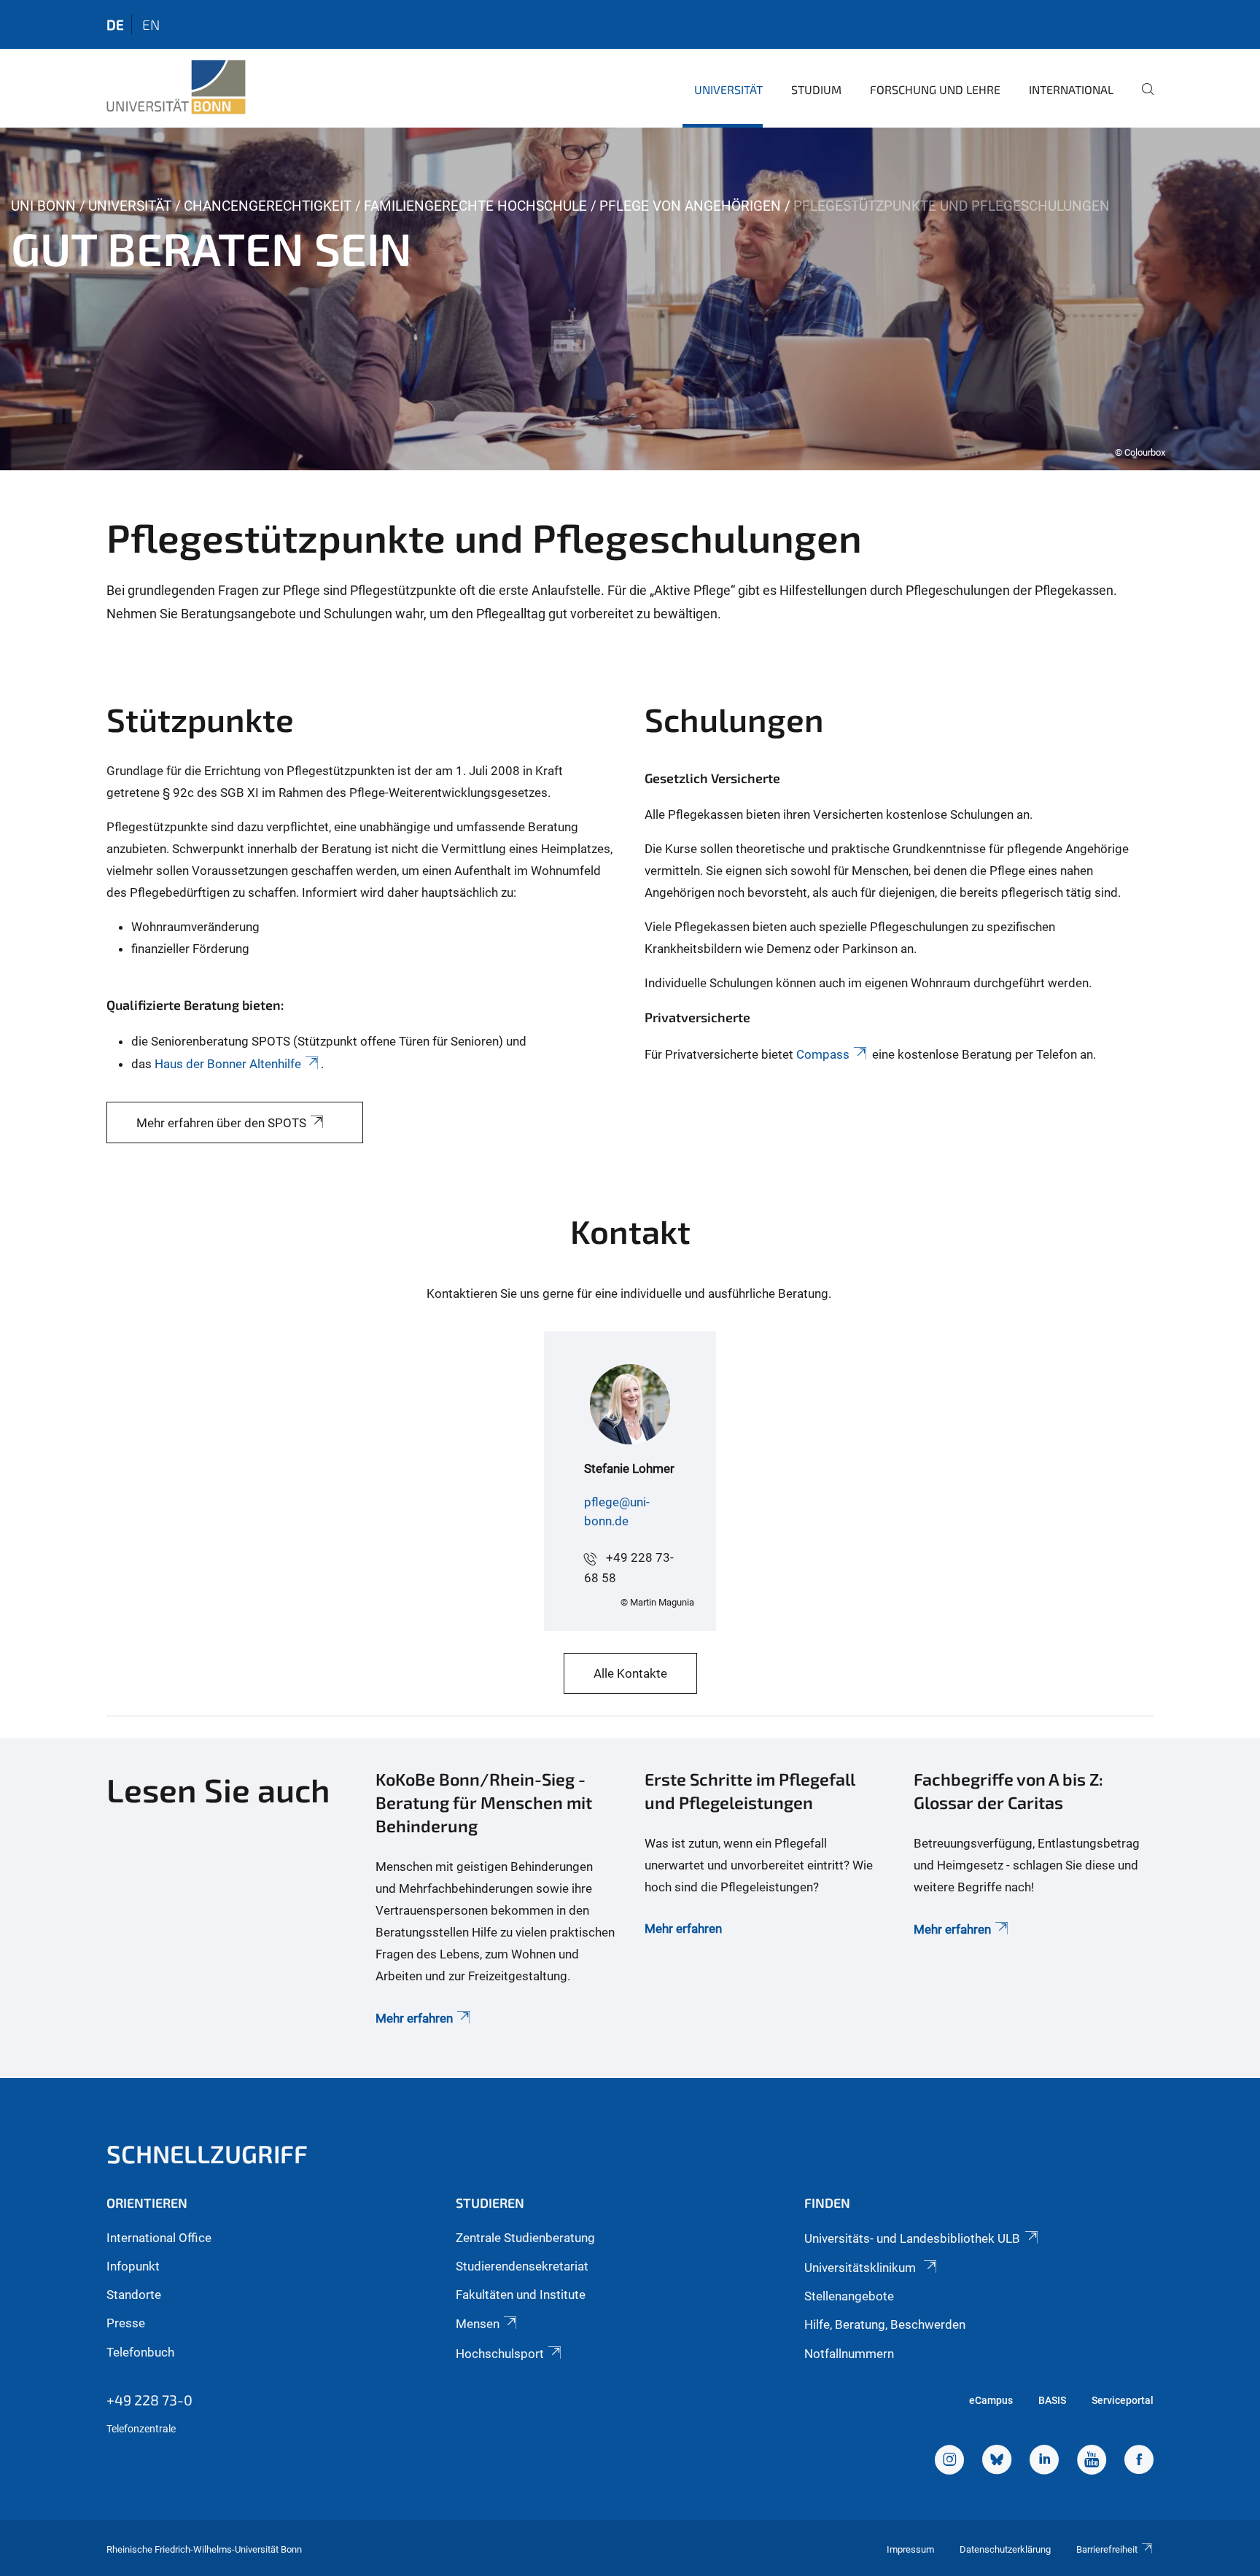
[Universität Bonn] (176, 87)
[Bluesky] (997, 2462)
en (151, 24)
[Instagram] (949, 2462)
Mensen (478, 2324)
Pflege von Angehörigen (690, 206)
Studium (816, 89)
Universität (728, 89)
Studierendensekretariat (522, 2266)
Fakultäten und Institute (521, 2295)
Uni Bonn (43, 206)
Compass (823, 1054)
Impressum (910, 2549)
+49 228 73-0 (149, 2400)
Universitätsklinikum (862, 2268)
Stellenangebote (849, 2296)
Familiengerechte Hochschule (475, 206)
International (1071, 89)
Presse (126, 2323)
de (115, 24)
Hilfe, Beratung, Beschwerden (885, 2324)
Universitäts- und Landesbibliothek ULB (912, 2238)
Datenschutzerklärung (1005, 2549)
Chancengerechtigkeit (268, 206)
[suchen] (1142, 99)
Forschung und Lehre (935, 89)
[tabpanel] (630, 299)
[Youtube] (1092, 2462)
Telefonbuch (140, 2352)
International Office (159, 2238)
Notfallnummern (849, 2354)
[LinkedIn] (1044, 2462)
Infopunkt (133, 2266)
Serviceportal (1123, 2400)
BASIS (1052, 2400)
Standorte (134, 2295)
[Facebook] (1139, 2462)
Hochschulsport (500, 2354)
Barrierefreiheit (1107, 2549)
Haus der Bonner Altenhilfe (228, 1064)
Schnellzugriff (207, 2153)
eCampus (991, 2400)
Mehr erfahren (414, 2018)
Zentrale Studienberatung (525, 2238)
